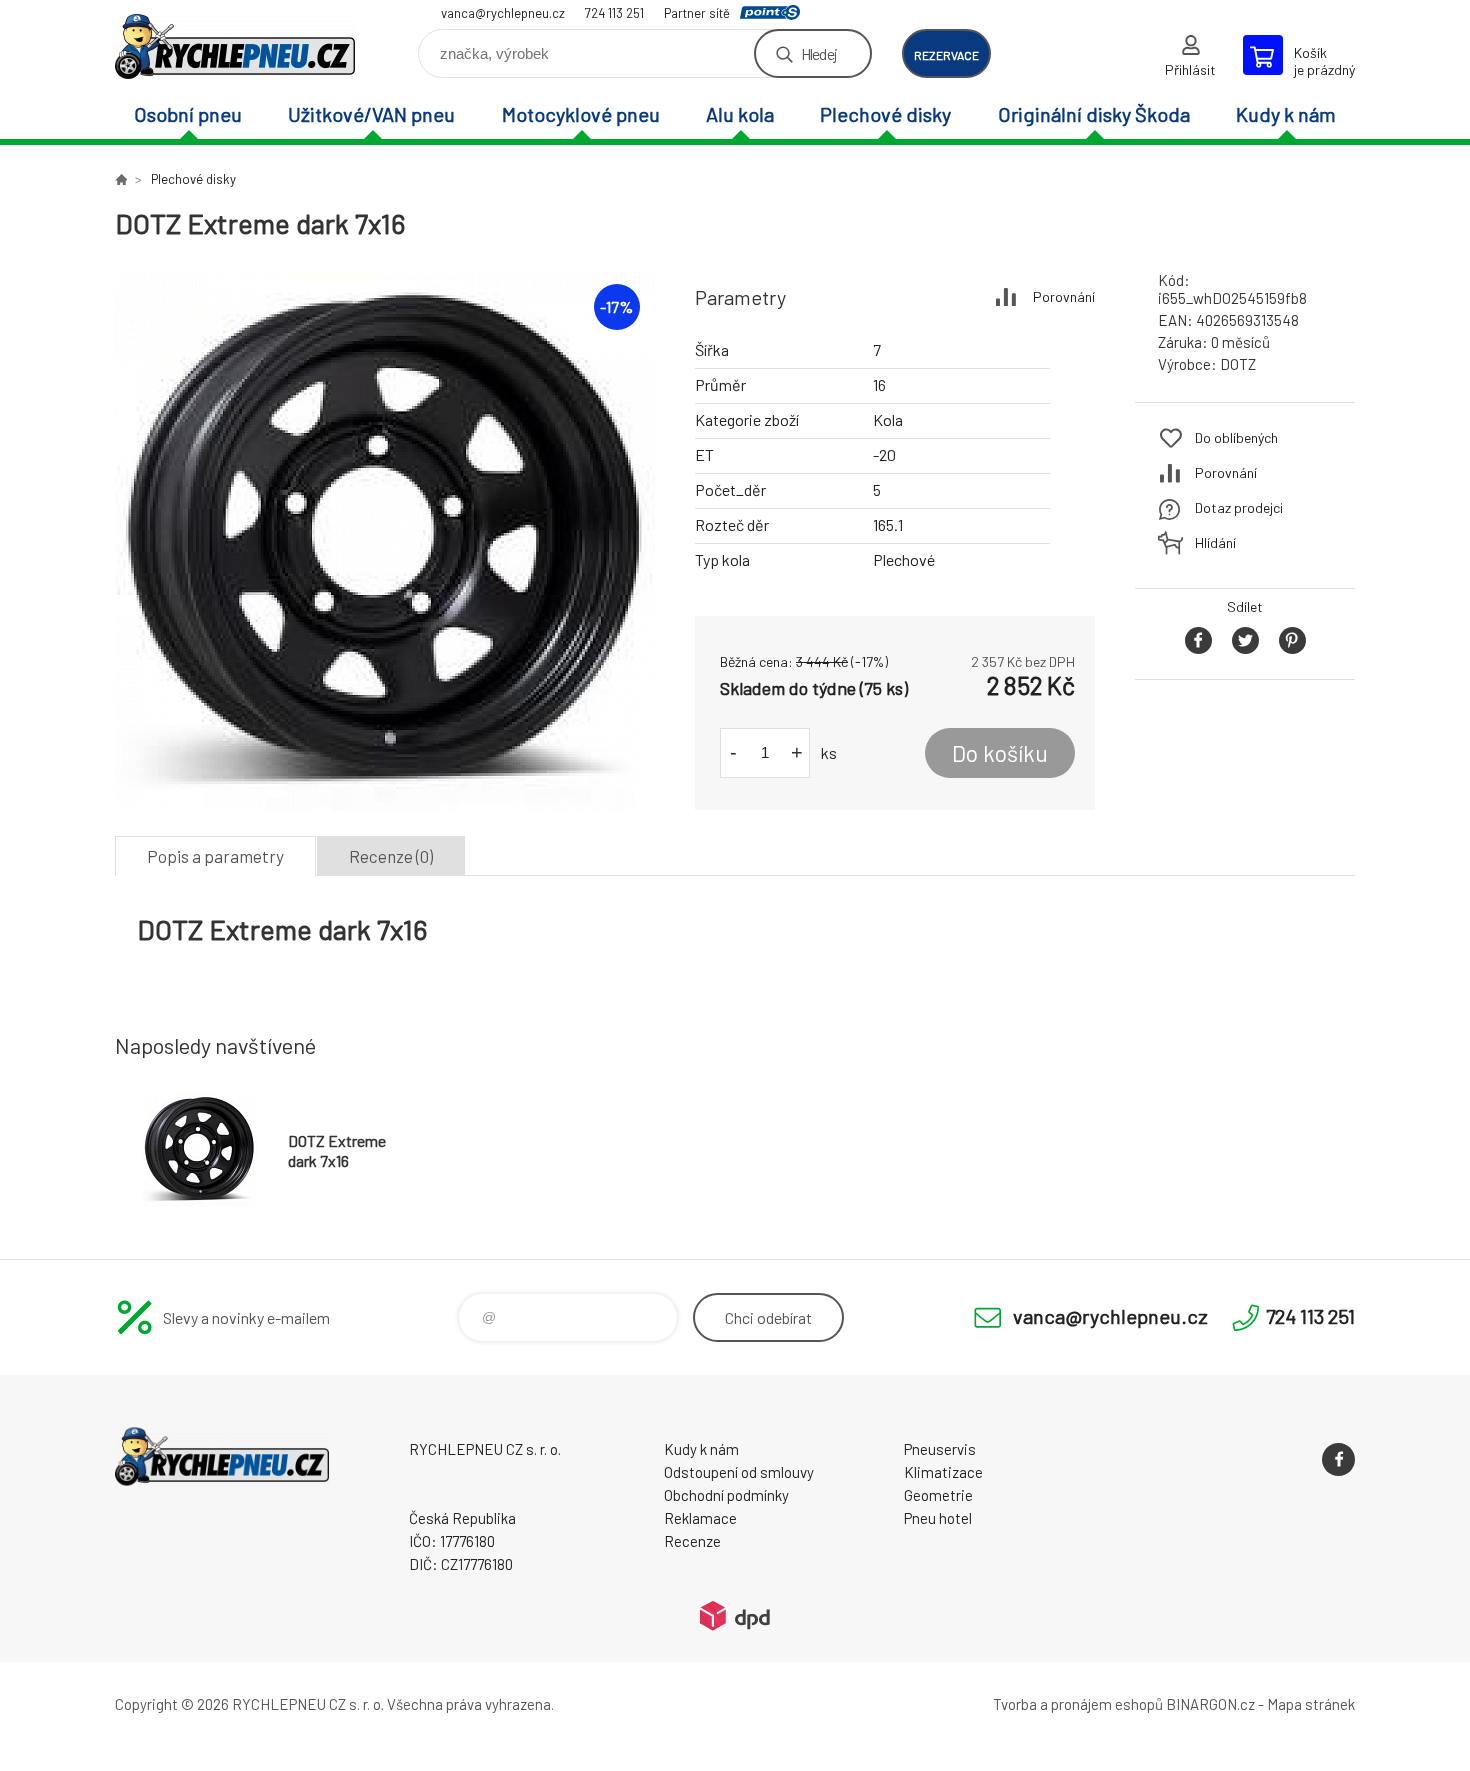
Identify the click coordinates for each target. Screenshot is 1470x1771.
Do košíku (1000, 753)
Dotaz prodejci (1239, 507)
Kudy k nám (1286, 114)
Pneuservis (940, 1449)
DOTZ (1238, 364)
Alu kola (740, 114)
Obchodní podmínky (726, 1495)
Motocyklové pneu (581, 114)
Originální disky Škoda (1094, 114)
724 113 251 (614, 13)
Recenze (692, 1541)
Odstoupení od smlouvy (739, 1472)
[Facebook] (1338, 1459)
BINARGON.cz (1210, 1704)
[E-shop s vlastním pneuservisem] (121, 179)
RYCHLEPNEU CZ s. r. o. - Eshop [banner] (235, 46)
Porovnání (1064, 296)
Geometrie (938, 1495)
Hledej (819, 53)
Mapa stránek (1311, 1704)
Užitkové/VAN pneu (371, 114)
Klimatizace (943, 1472)
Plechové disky (885, 114)
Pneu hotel (938, 1518)
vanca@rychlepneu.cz (503, 13)
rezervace (946, 55)
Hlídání (1215, 542)
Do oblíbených (1236, 437)
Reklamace (700, 1518)
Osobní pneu (188, 114)
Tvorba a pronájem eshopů (1078, 1704)
